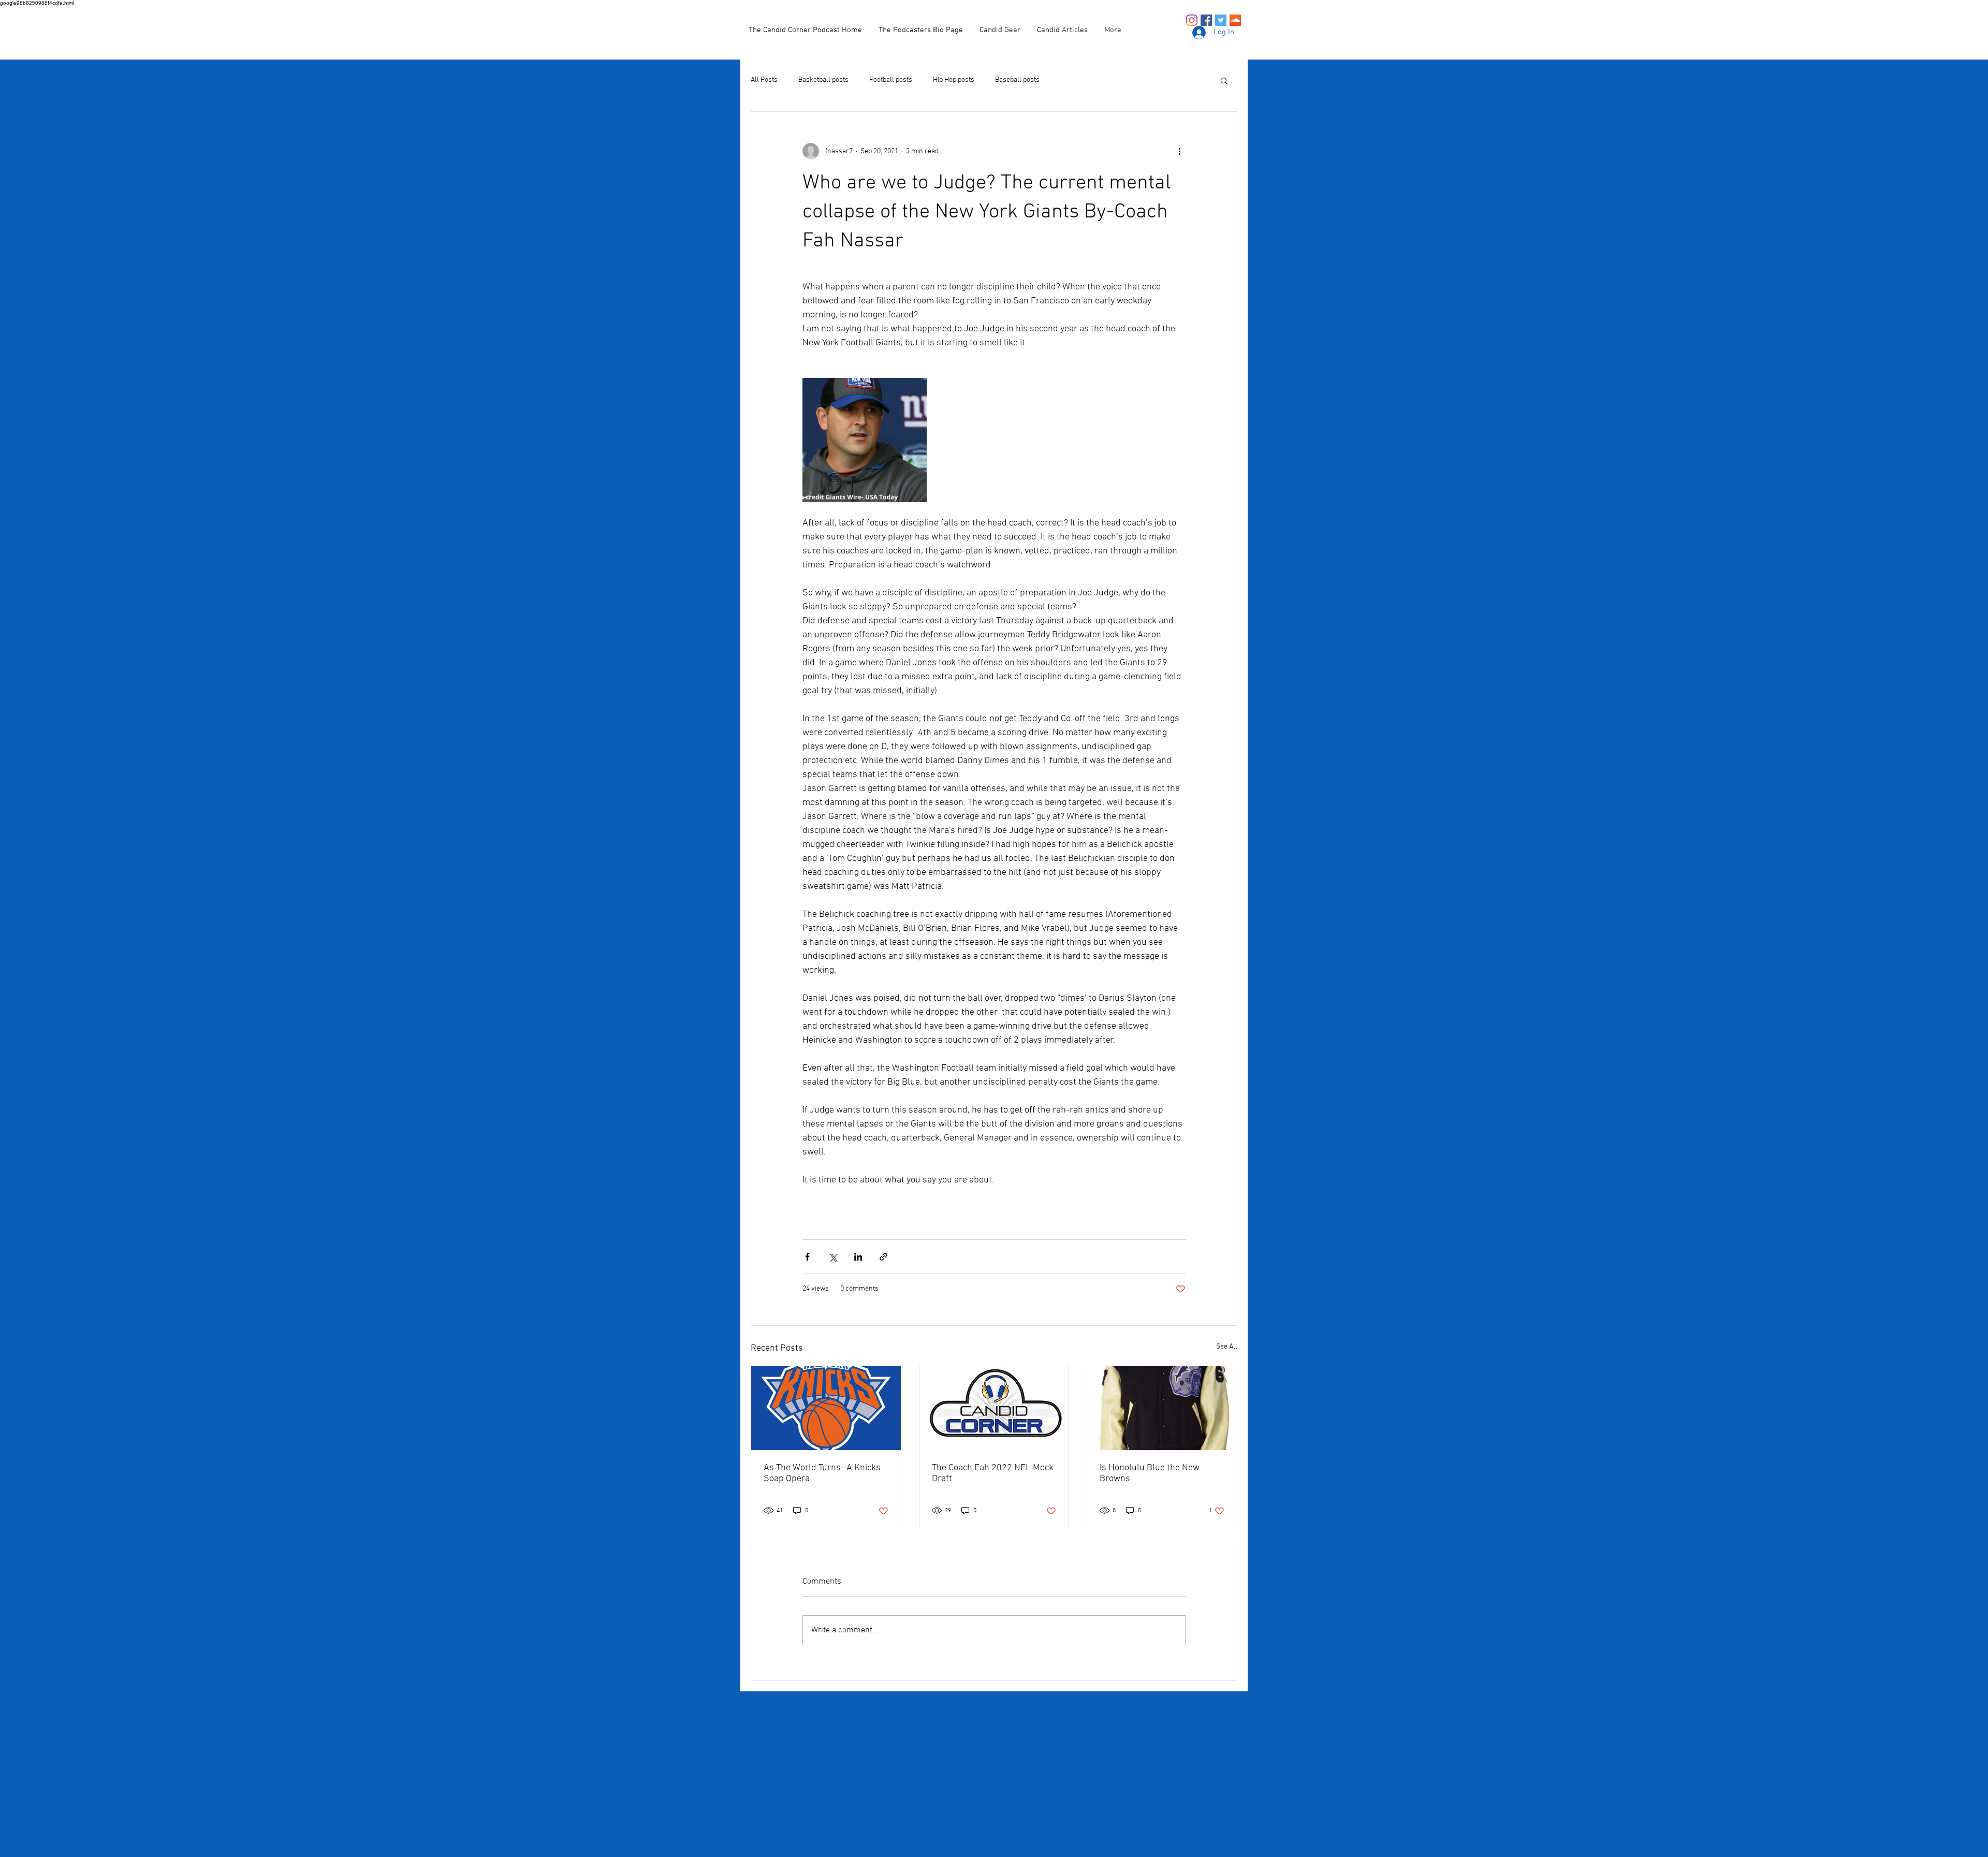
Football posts (891, 80)
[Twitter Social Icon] (1221, 20)
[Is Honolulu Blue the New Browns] (1162, 1408)
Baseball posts (1017, 80)
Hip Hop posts (954, 80)
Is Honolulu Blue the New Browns (1150, 1473)
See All (1227, 1347)
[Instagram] (1192, 20)
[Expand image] (865, 440)
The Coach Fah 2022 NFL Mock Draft (993, 1473)
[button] (1224, 80)
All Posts (764, 80)
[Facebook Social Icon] (1206, 20)
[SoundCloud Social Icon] (1235, 20)
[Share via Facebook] (807, 1257)
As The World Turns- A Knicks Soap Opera (822, 1473)
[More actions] (1179, 151)
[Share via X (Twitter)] (833, 1257)
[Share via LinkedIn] (858, 1257)
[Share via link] (883, 1257)
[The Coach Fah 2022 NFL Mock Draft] (994, 1408)
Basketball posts (823, 80)
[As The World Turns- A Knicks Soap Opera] (826, 1408)
